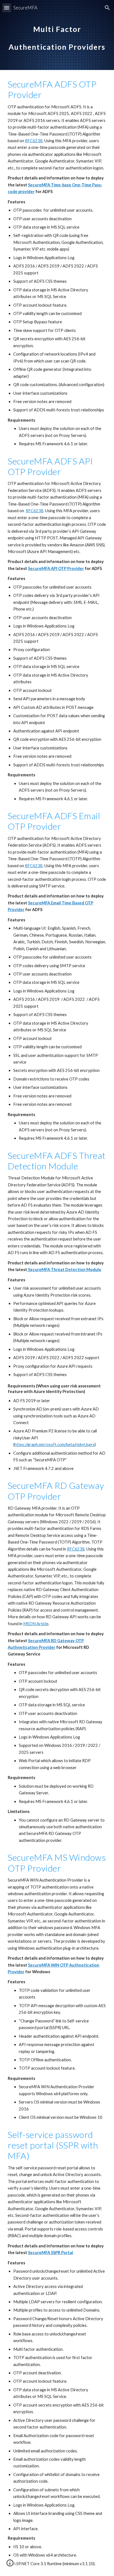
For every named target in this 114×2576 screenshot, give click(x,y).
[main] (57, 35)
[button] (7, 8)
